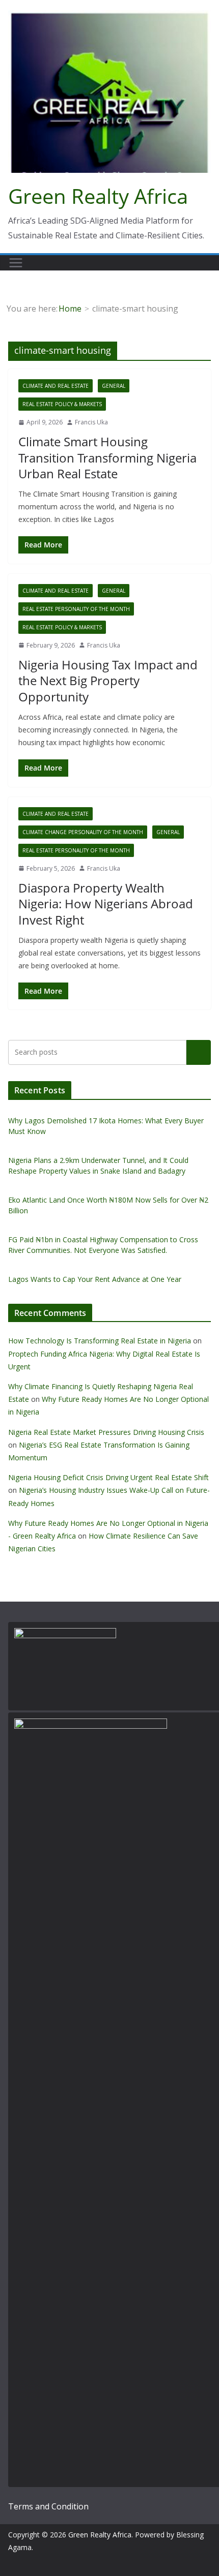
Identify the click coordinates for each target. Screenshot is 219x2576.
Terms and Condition (48, 2506)
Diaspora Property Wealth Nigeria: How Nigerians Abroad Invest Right (106, 903)
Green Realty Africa (98, 196)
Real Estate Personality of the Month (76, 609)
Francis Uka (91, 422)
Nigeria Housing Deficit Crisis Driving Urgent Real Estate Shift (108, 1477)
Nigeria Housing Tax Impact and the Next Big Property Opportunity (108, 680)
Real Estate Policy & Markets (62, 404)
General (114, 386)
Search (199, 1052)
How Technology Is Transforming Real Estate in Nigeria (100, 1341)
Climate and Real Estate (56, 386)
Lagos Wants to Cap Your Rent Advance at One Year (95, 1279)
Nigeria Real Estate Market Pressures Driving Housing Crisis (106, 1432)
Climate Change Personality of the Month (83, 832)
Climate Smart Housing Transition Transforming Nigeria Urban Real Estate (107, 457)
